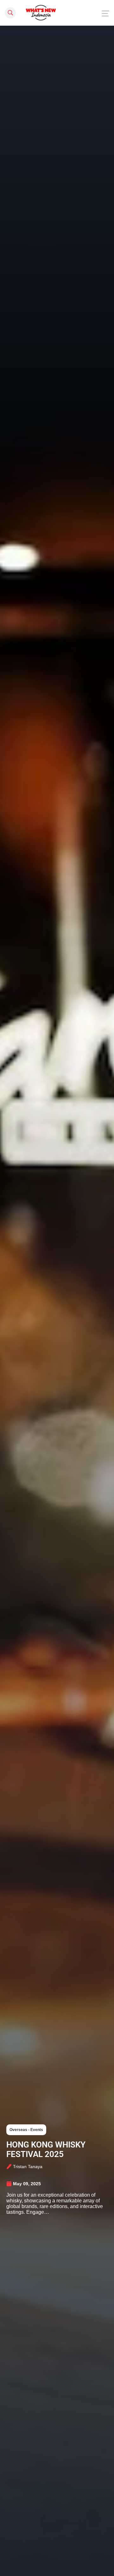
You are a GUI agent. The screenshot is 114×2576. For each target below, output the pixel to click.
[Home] (41, 13)
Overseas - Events (26, 2130)
